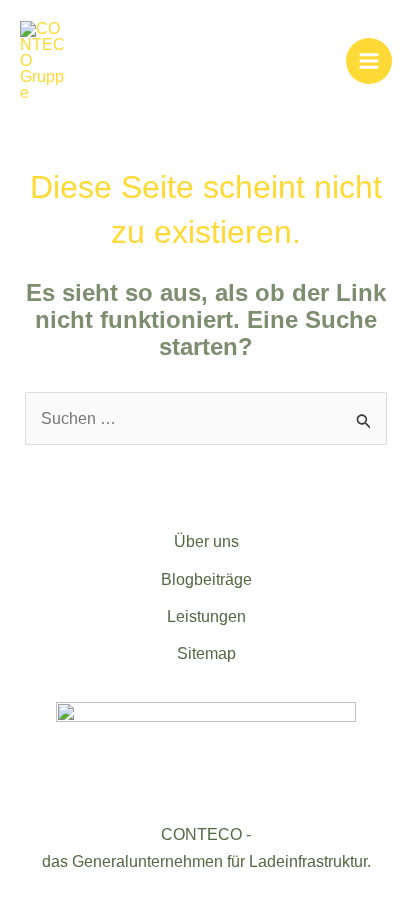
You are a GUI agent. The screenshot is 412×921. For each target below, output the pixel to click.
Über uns (206, 541)
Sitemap (206, 653)
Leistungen (206, 616)
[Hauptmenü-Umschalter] (369, 61)
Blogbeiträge (206, 579)
